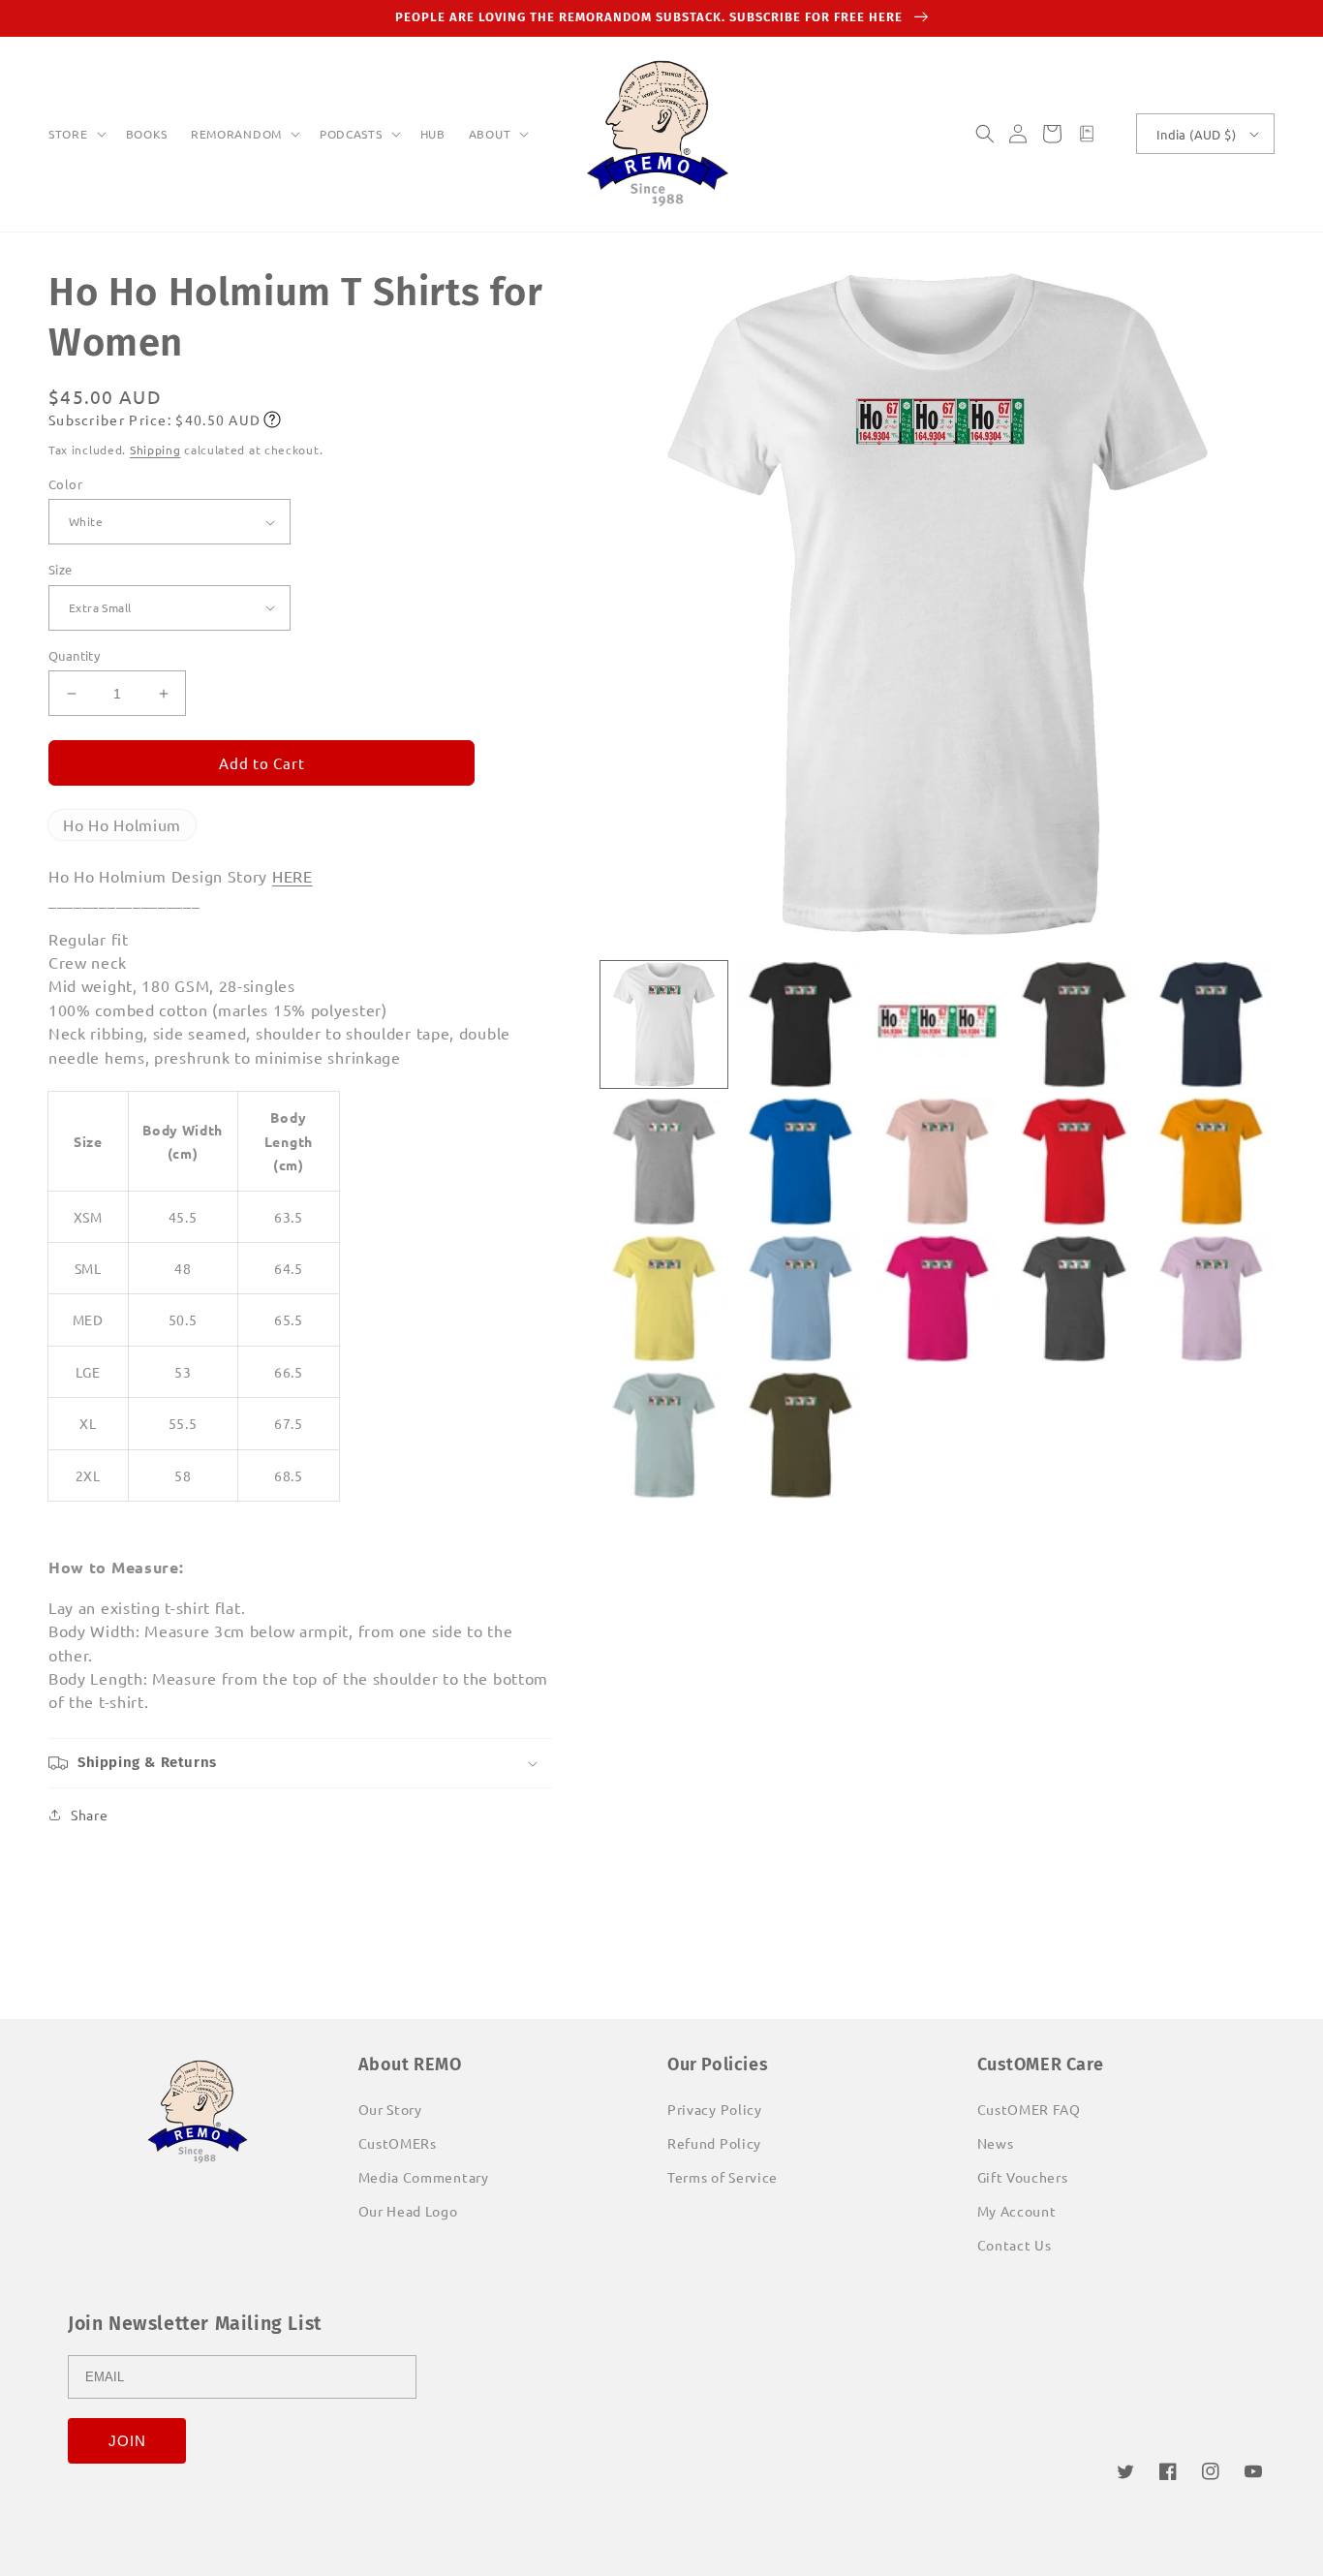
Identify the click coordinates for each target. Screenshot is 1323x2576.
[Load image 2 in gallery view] (800, 1024)
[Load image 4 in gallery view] (1074, 1024)
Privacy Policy (715, 2109)
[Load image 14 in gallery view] (1074, 1299)
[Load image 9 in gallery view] (1074, 1161)
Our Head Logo (408, 2211)
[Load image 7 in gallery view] (800, 1161)
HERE (292, 876)
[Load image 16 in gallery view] (664, 1435)
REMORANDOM (236, 134)
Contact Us (1015, 2245)
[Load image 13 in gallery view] (937, 1299)
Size (61, 569)
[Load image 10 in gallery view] (1211, 1161)
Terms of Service (723, 2177)
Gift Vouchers (1023, 2177)
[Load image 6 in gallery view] (664, 1161)
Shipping (155, 450)
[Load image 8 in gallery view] (937, 1161)
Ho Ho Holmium (122, 824)
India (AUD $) (1196, 134)
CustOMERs (398, 2143)
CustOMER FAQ (1029, 2109)
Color (65, 484)
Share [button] (90, 1815)
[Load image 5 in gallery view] (1211, 1024)
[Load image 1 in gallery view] (664, 1024)
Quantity (74, 655)
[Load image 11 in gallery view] (664, 1299)
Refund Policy (714, 2143)
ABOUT (490, 134)
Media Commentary (424, 2177)
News (996, 2143)
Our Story (390, 2109)
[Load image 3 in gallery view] (937, 1024)
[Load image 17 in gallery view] (800, 1435)
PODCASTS (351, 134)
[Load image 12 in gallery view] (800, 1299)
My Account (1017, 2211)
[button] (76, 135)
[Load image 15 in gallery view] (1211, 1299)
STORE (68, 134)
